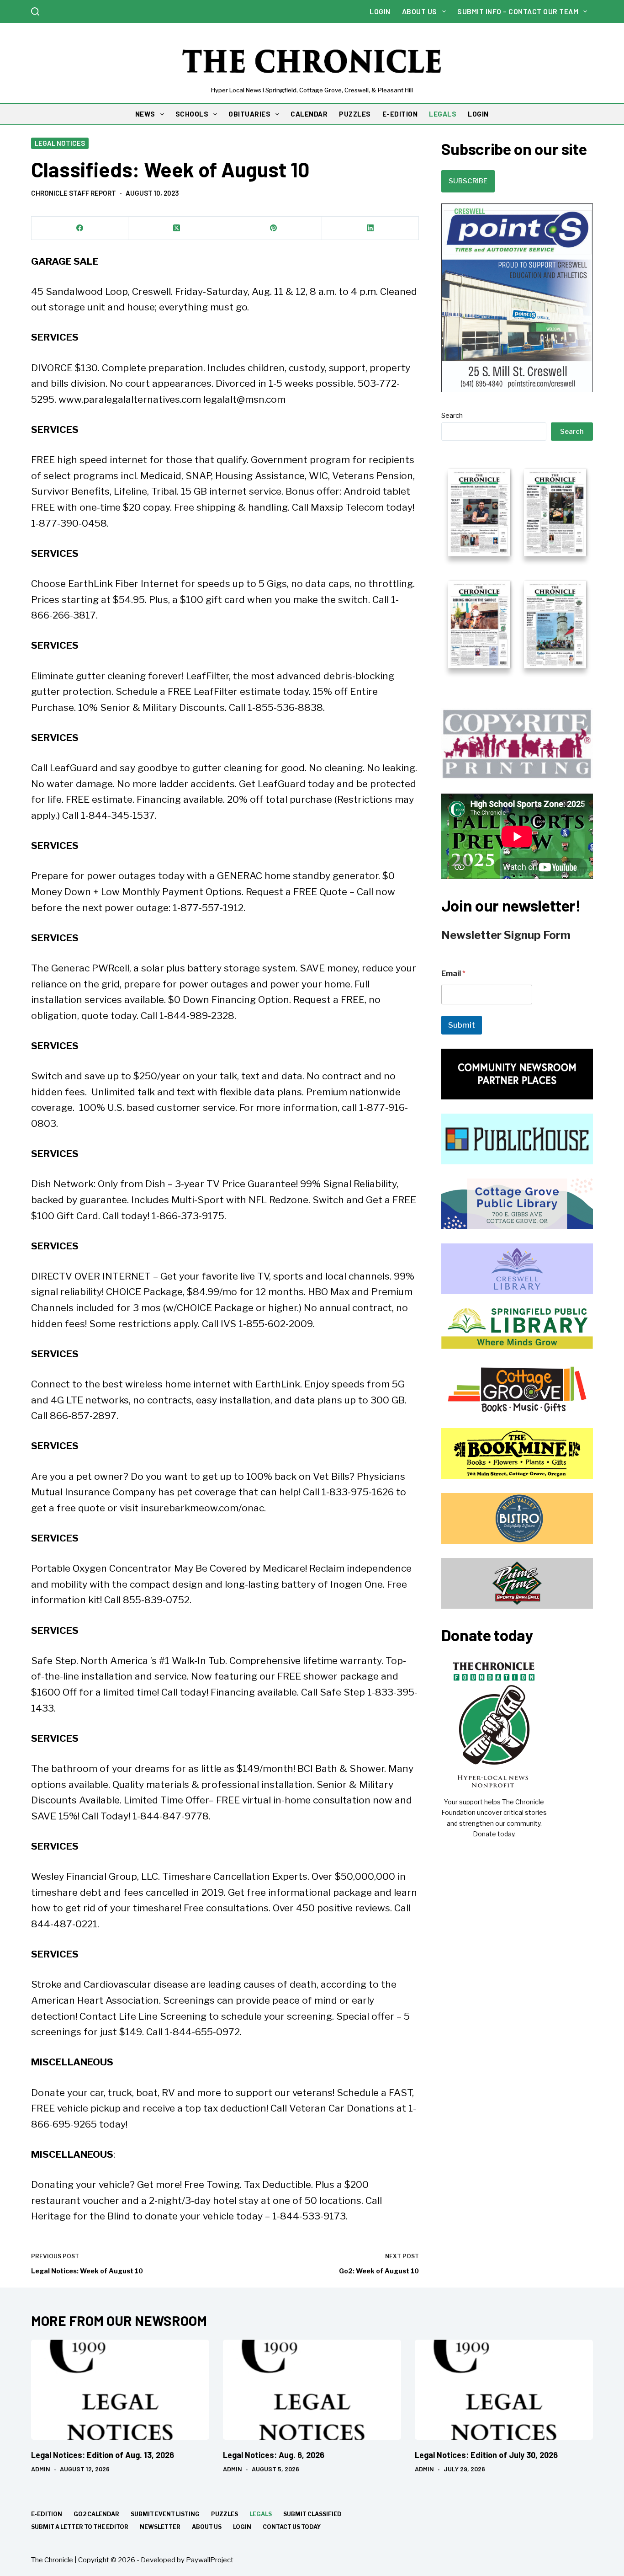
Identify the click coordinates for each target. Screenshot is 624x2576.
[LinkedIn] (370, 228)
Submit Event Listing (165, 2514)
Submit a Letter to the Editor (80, 2527)
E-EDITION (400, 114)
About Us (420, 11)
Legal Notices (60, 143)
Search (452, 416)
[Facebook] (80, 228)
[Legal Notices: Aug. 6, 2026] (312, 2390)
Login (380, 11)
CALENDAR (309, 114)
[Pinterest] (274, 228)
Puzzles (225, 2514)
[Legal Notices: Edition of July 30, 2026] (504, 2390)
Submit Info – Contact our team (518, 11)
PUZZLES (355, 114)
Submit (462, 1025)
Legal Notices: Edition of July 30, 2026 (486, 2455)
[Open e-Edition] (517, 568)
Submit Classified (312, 2514)
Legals (261, 2514)
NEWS (145, 114)
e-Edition (47, 2514)
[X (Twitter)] (177, 228)
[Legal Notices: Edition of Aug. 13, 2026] (120, 2390)
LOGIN (478, 114)
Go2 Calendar (96, 2514)
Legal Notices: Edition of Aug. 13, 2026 (103, 2455)
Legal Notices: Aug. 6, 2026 (274, 2455)
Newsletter (160, 2527)
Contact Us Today (292, 2527)
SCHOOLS (192, 114)
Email (453, 973)
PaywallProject (210, 2560)
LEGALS (443, 114)
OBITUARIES (249, 114)
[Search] (35, 11)
